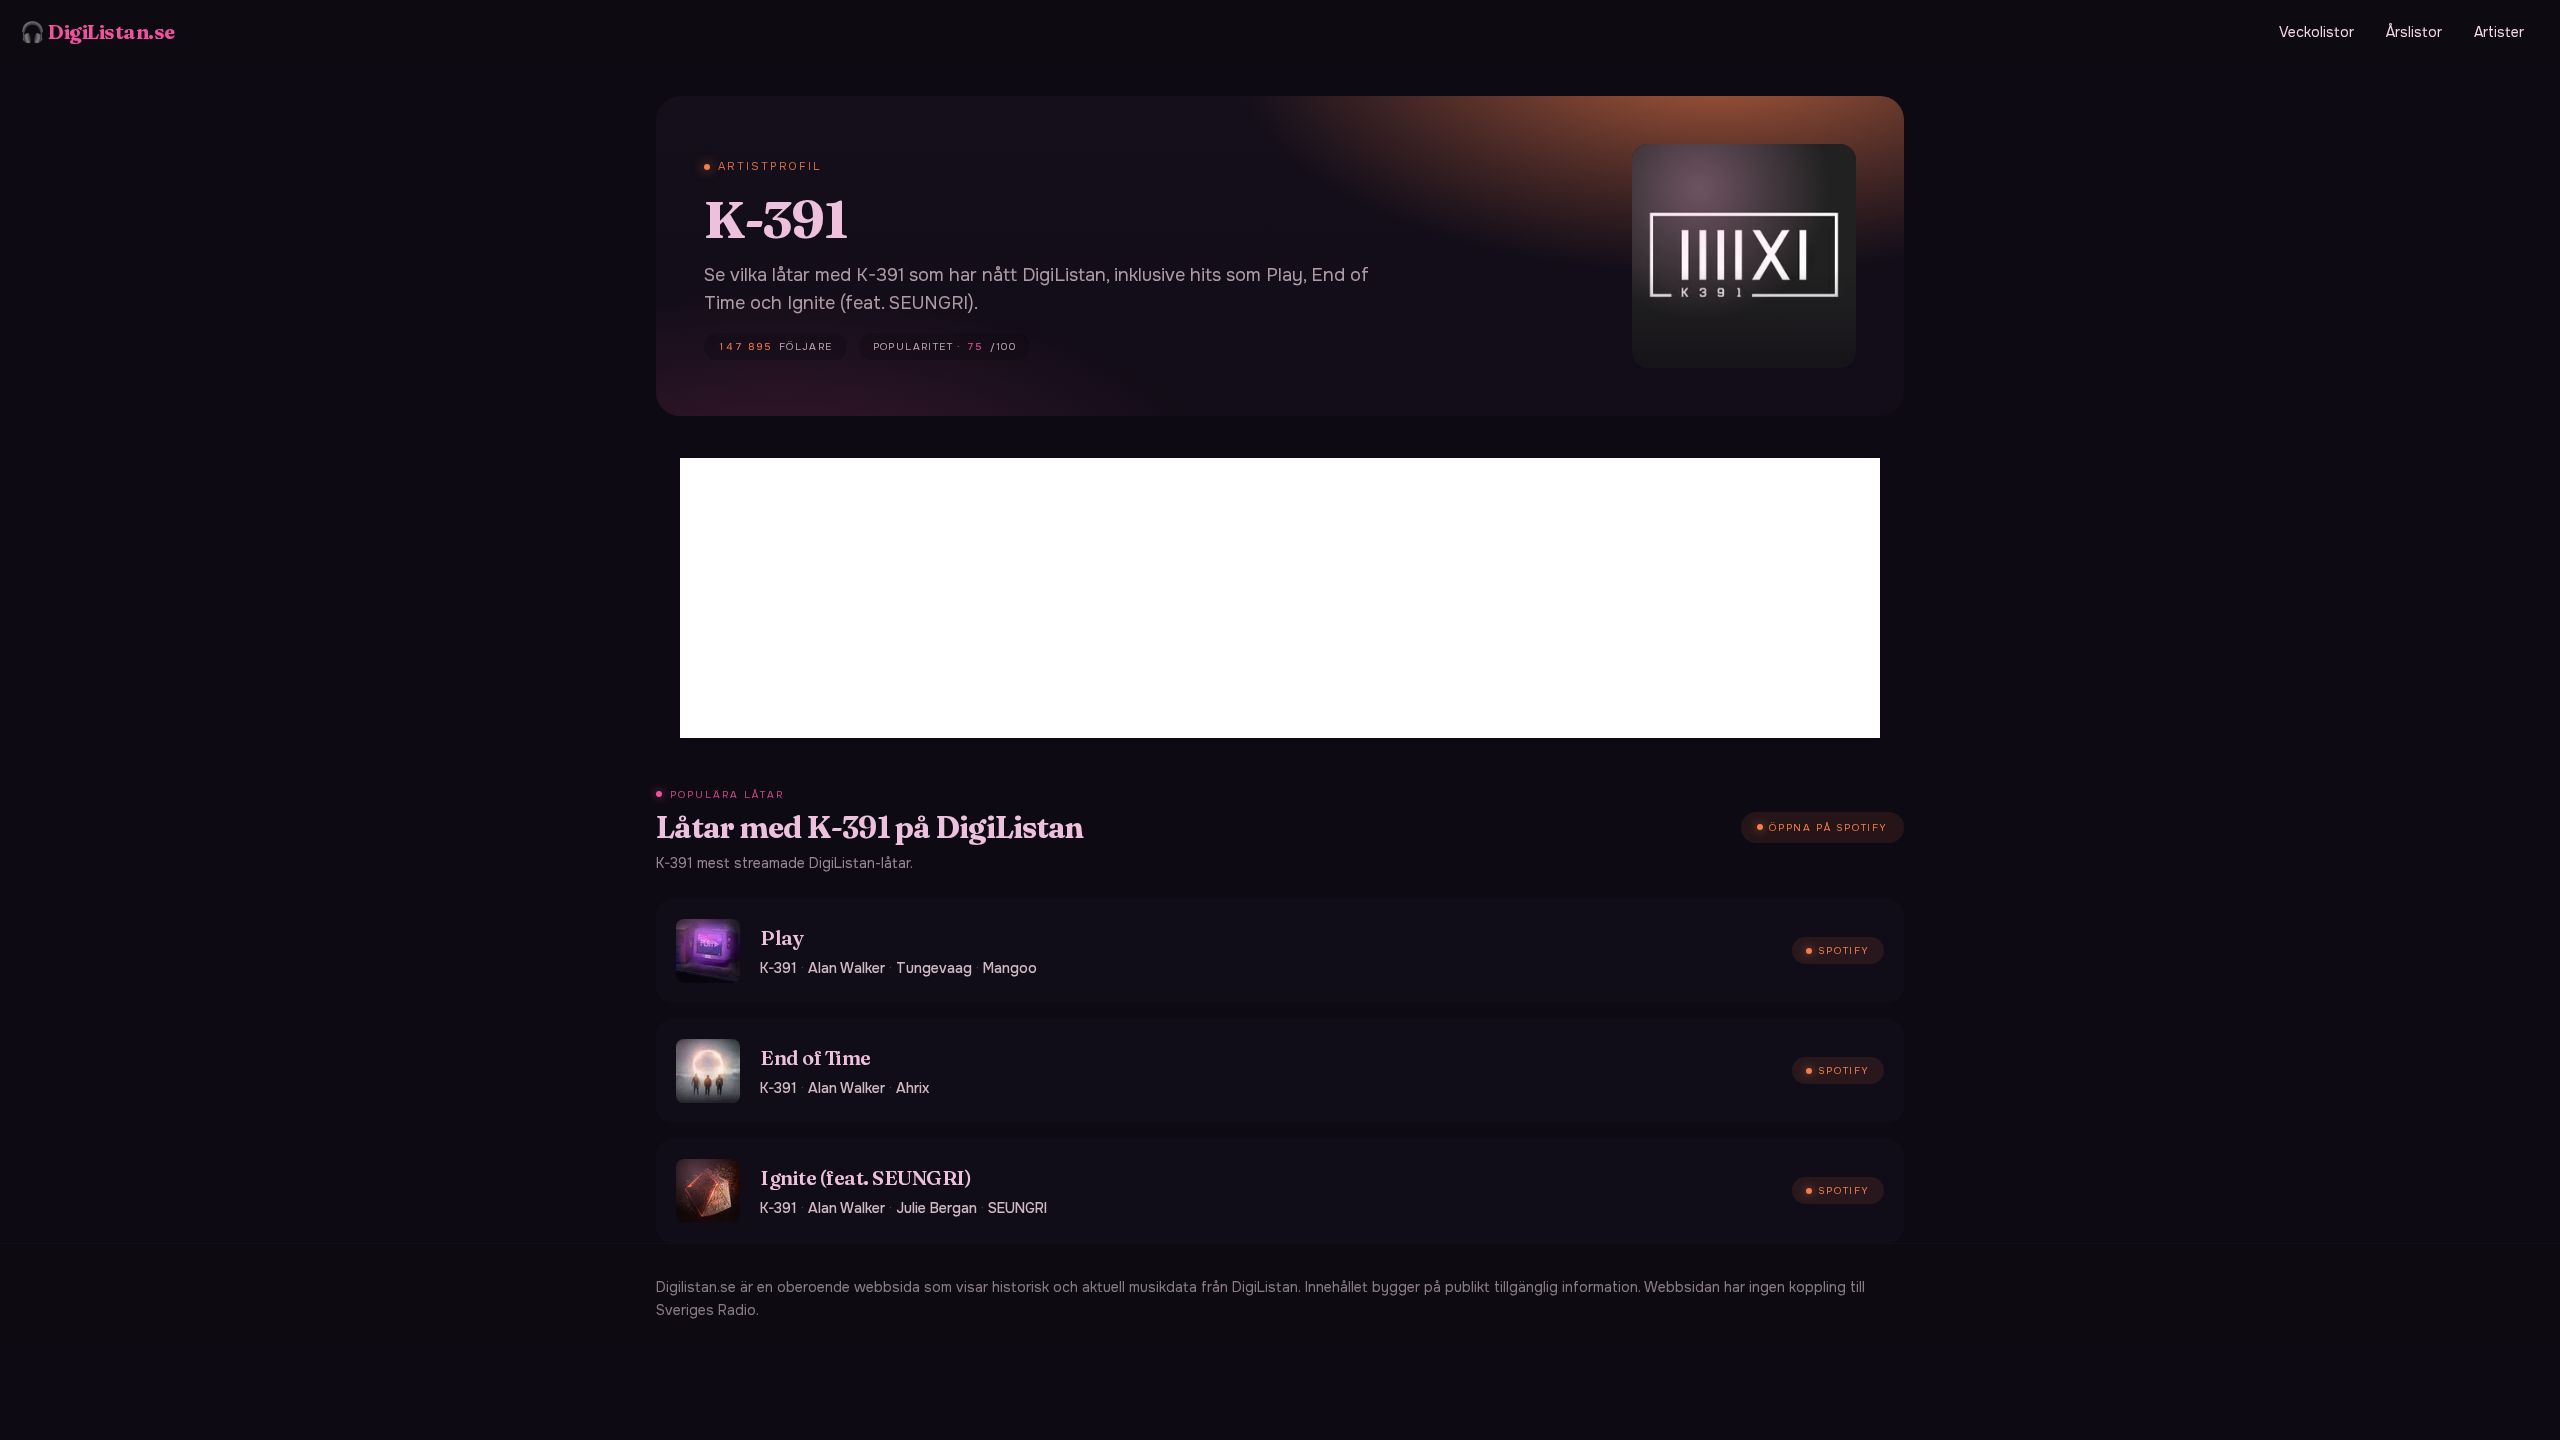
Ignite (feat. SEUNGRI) (865, 1177)
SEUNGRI (1017, 1208)
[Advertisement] (1280, 598)
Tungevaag (934, 968)
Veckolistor (2316, 32)
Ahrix (912, 1088)
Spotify (1844, 950)
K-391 (778, 968)
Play (781, 937)
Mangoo (1010, 968)
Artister (2499, 32)
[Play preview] (708, 951)
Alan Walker (846, 968)
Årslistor (2414, 32)
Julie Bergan (936, 1208)
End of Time (815, 1057)
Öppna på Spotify (1828, 827)
